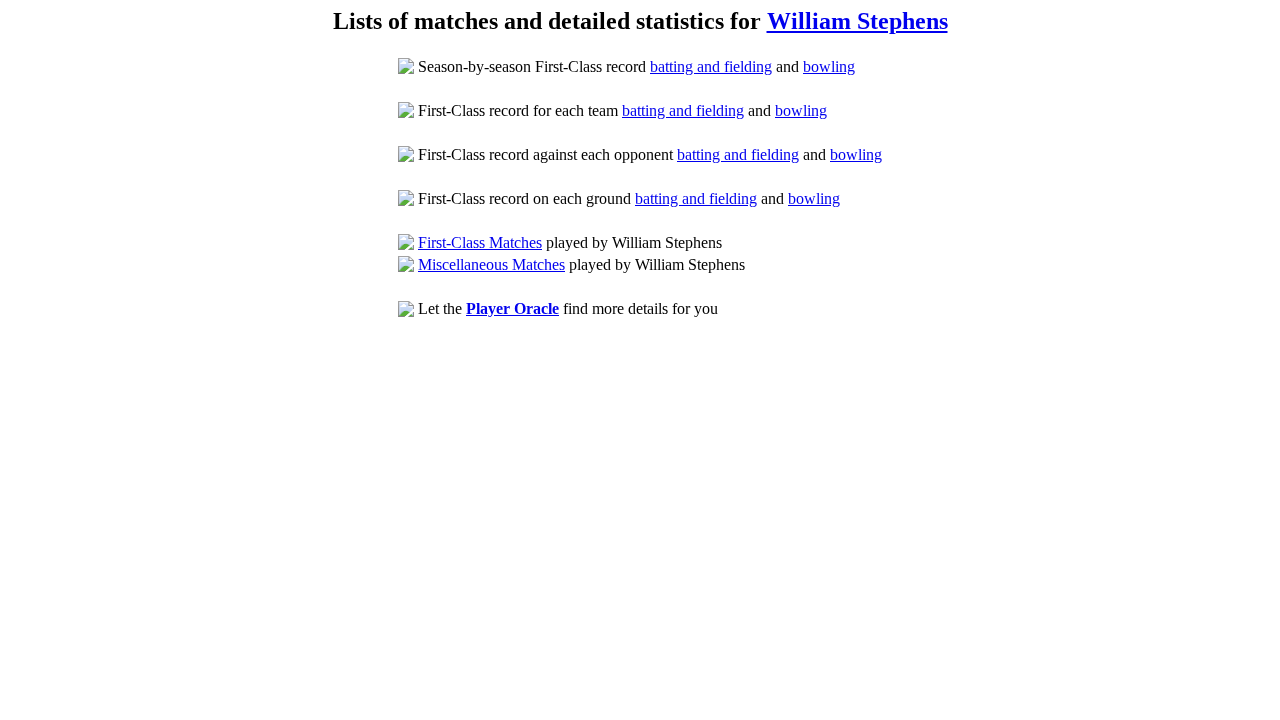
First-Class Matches (480, 242)
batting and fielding (711, 66)
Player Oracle (512, 308)
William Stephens (857, 21)
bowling (829, 66)
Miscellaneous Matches (491, 264)
